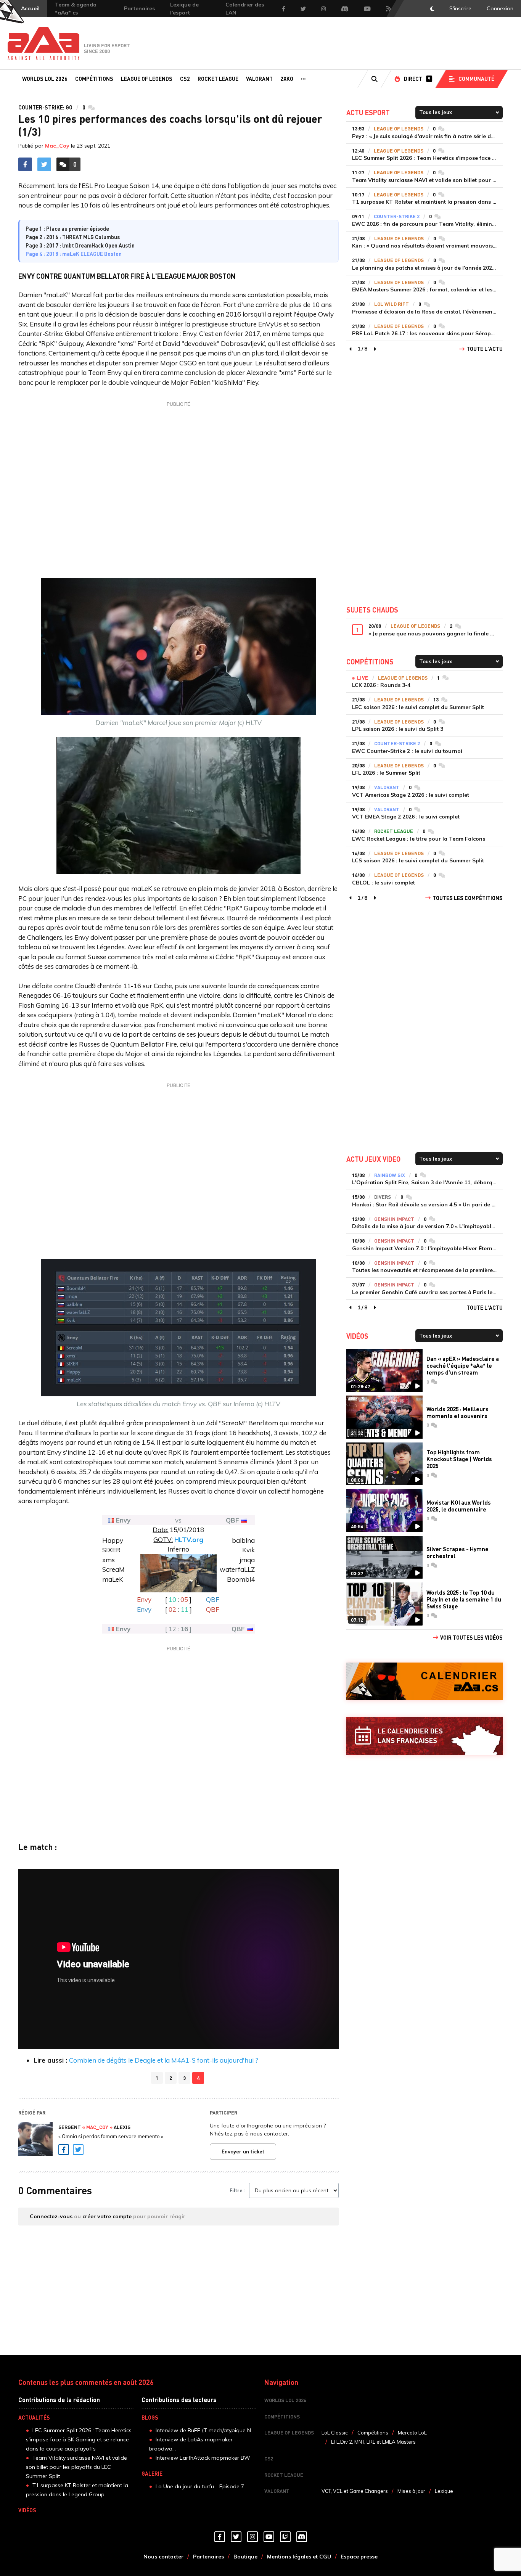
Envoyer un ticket (243, 2151)
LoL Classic (335, 2433)
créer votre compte (107, 2216)
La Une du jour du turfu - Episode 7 (200, 2486)
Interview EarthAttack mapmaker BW (203, 2458)
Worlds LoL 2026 (45, 79)
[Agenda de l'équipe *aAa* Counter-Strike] (425, 1681)
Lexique (444, 2491)
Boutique (245, 2557)
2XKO (287, 79)
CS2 (185, 79)
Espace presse (359, 2557)
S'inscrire (460, 8)
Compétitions (94, 79)
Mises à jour (411, 2491)
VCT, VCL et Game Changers (355, 2491)
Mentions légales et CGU (299, 2557)
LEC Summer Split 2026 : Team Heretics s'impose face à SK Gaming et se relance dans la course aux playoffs (79, 2439)
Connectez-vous (51, 2216)
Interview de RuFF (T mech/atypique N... (205, 2430)
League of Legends (147, 79)
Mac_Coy (57, 146)
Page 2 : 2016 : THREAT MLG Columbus (73, 237)
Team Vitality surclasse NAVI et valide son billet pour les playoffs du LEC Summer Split (76, 2467)
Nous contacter (163, 2557)
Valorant (259, 79)
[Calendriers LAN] (425, 1736)
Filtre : (237, 2190)
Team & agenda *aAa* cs (76, 9)
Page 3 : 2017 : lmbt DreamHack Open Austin (80, 245)
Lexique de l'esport (184, 9)
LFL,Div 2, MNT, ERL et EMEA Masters (373, 2442)
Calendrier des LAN (245, 9)
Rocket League (218, 79)
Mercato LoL (412, 2433)
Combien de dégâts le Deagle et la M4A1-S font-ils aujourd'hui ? (164, 2060)
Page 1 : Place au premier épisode (67, 228)
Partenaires (139, 8)
